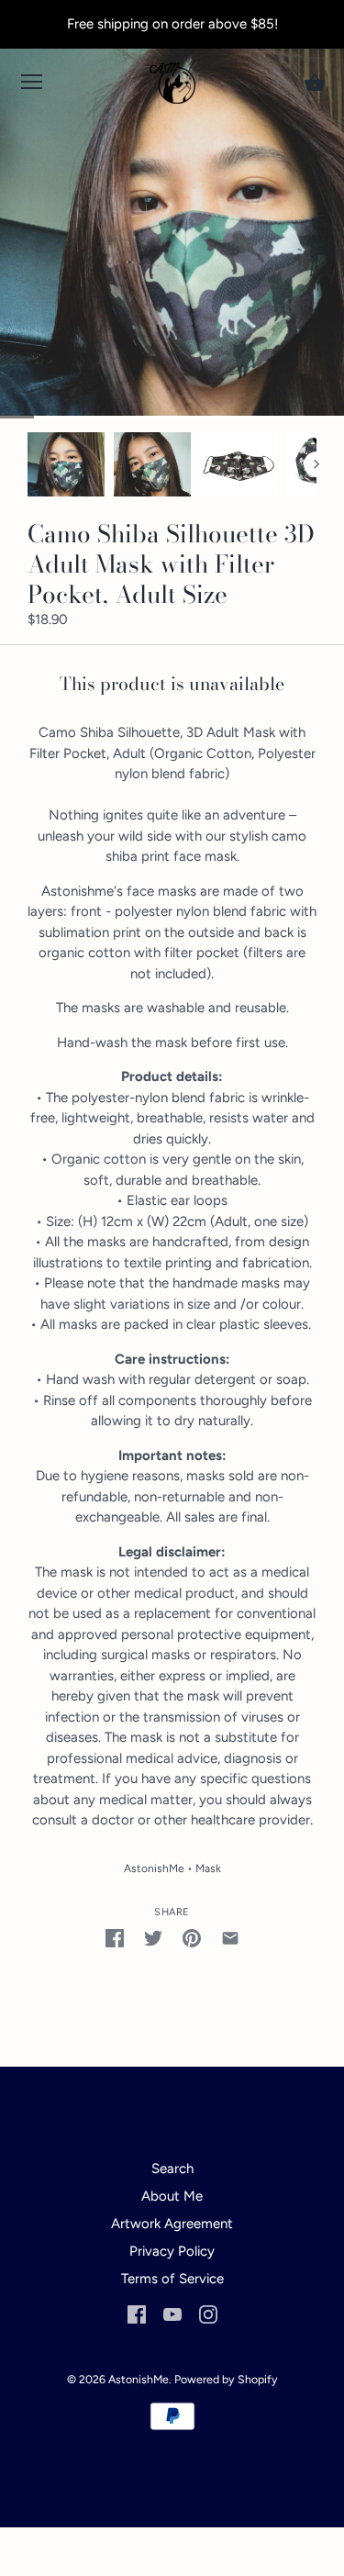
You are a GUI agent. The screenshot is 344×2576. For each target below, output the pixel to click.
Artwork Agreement (172, 2224)
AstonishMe (154, 1868)
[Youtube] (172, 2314)
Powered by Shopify (226, 2379)
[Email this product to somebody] (230, 1938)
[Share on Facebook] (115, 1938)
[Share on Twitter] (153, 1938)
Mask (208, 1868)
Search (172, 2169)
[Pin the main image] (192, 1938)
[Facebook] (137, 2314)
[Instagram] (208, 2314)
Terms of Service (172, 2279)
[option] (66, 464)
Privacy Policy (172, 2251)
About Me (172, 2196)
